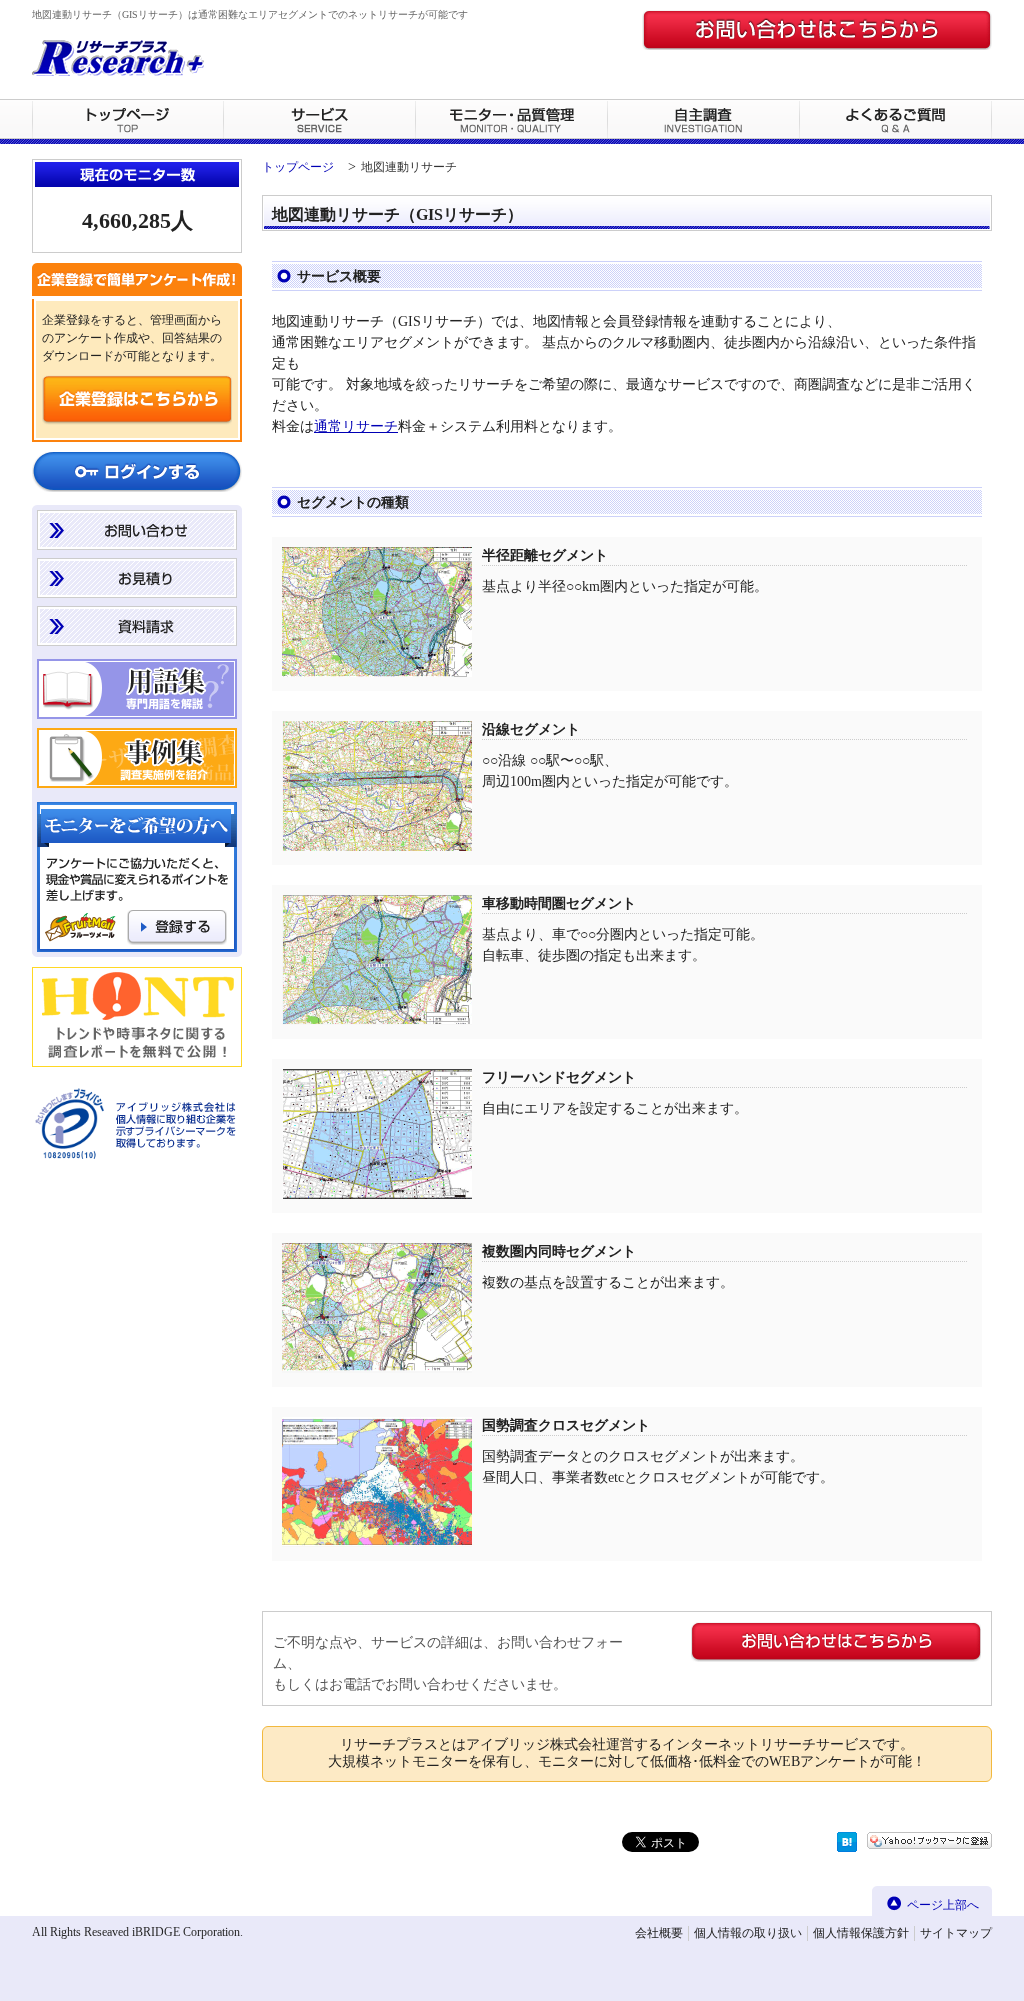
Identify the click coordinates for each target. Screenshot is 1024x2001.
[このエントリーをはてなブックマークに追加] (847, 1847)
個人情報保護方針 (861, 1933)
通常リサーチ (356, 426)
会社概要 (659, 1933)
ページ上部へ (943, 1905)
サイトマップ (956, 1933)
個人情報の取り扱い (748, 1933)
